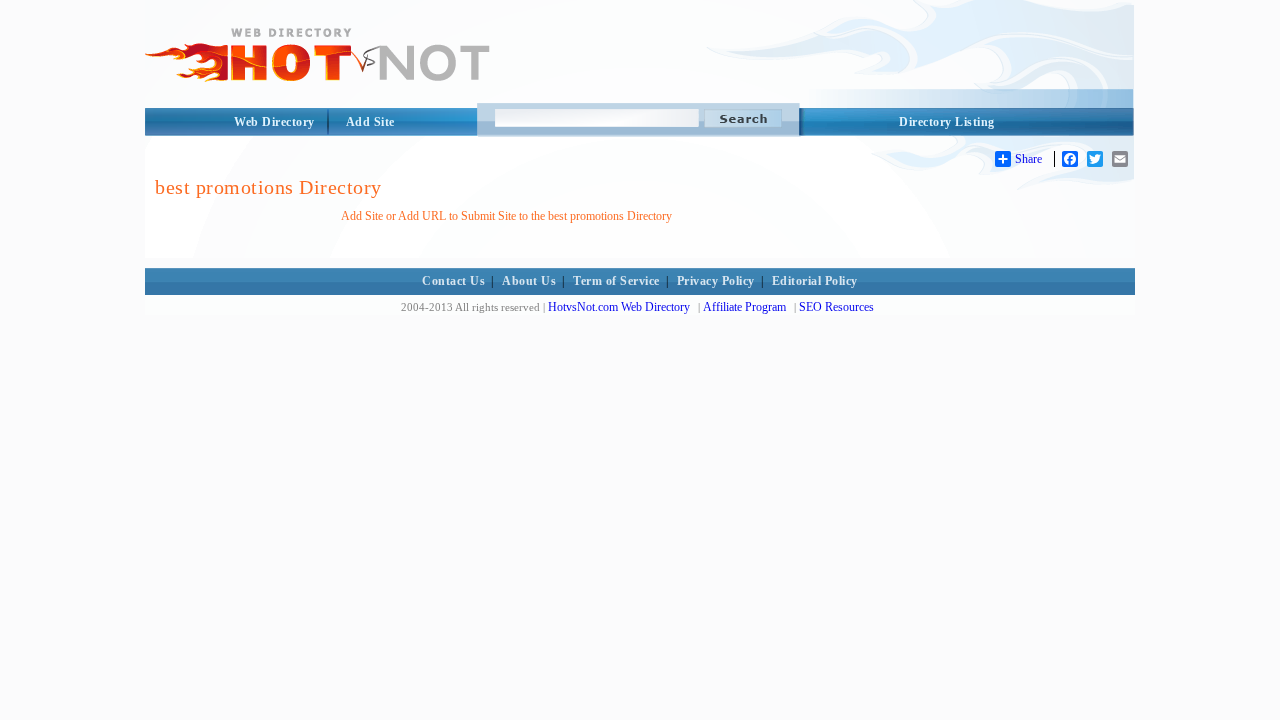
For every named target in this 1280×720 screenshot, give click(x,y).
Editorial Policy (815, 281)
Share (1028, 159)
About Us (529, 281)
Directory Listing (947, 122)
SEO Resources (836, 307)
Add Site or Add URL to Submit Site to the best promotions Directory (506, 216)
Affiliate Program (744, 307)
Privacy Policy (716, 281)
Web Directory (274, 122)
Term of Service (616, 281)
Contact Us (453, 281)
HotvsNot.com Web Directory (619, 307)
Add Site (370, 122)
